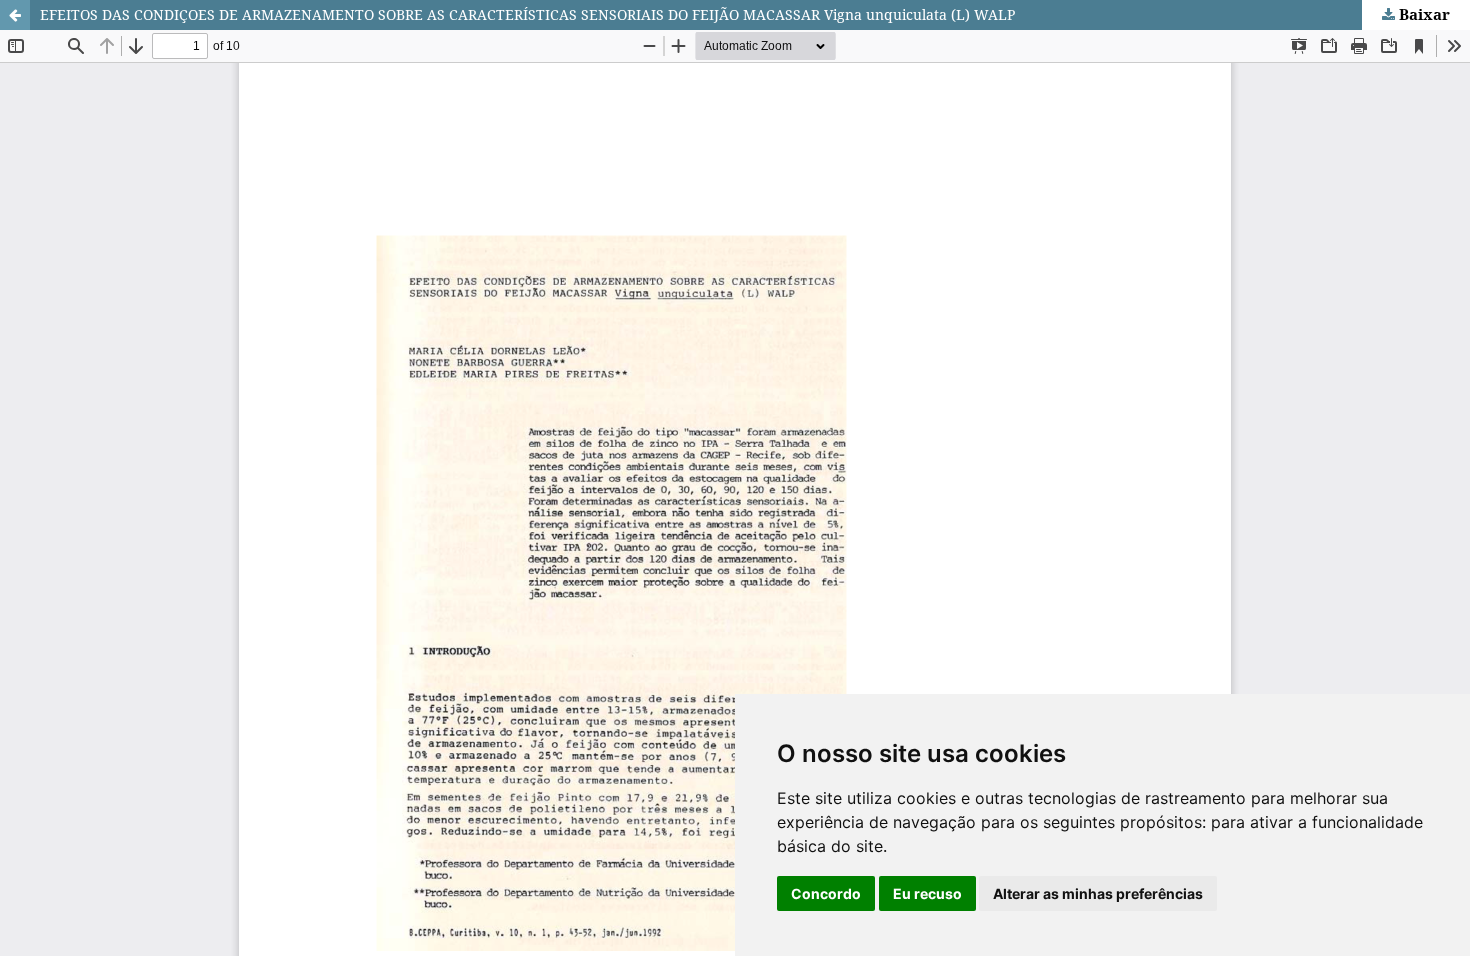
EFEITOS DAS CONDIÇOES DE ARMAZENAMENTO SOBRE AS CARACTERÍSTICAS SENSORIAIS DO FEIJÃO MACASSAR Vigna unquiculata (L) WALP (527, 14)
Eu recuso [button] (927, 893)
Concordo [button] (826, 893)
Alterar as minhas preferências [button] (1098, 893)
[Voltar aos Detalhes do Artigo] (15, 15)
